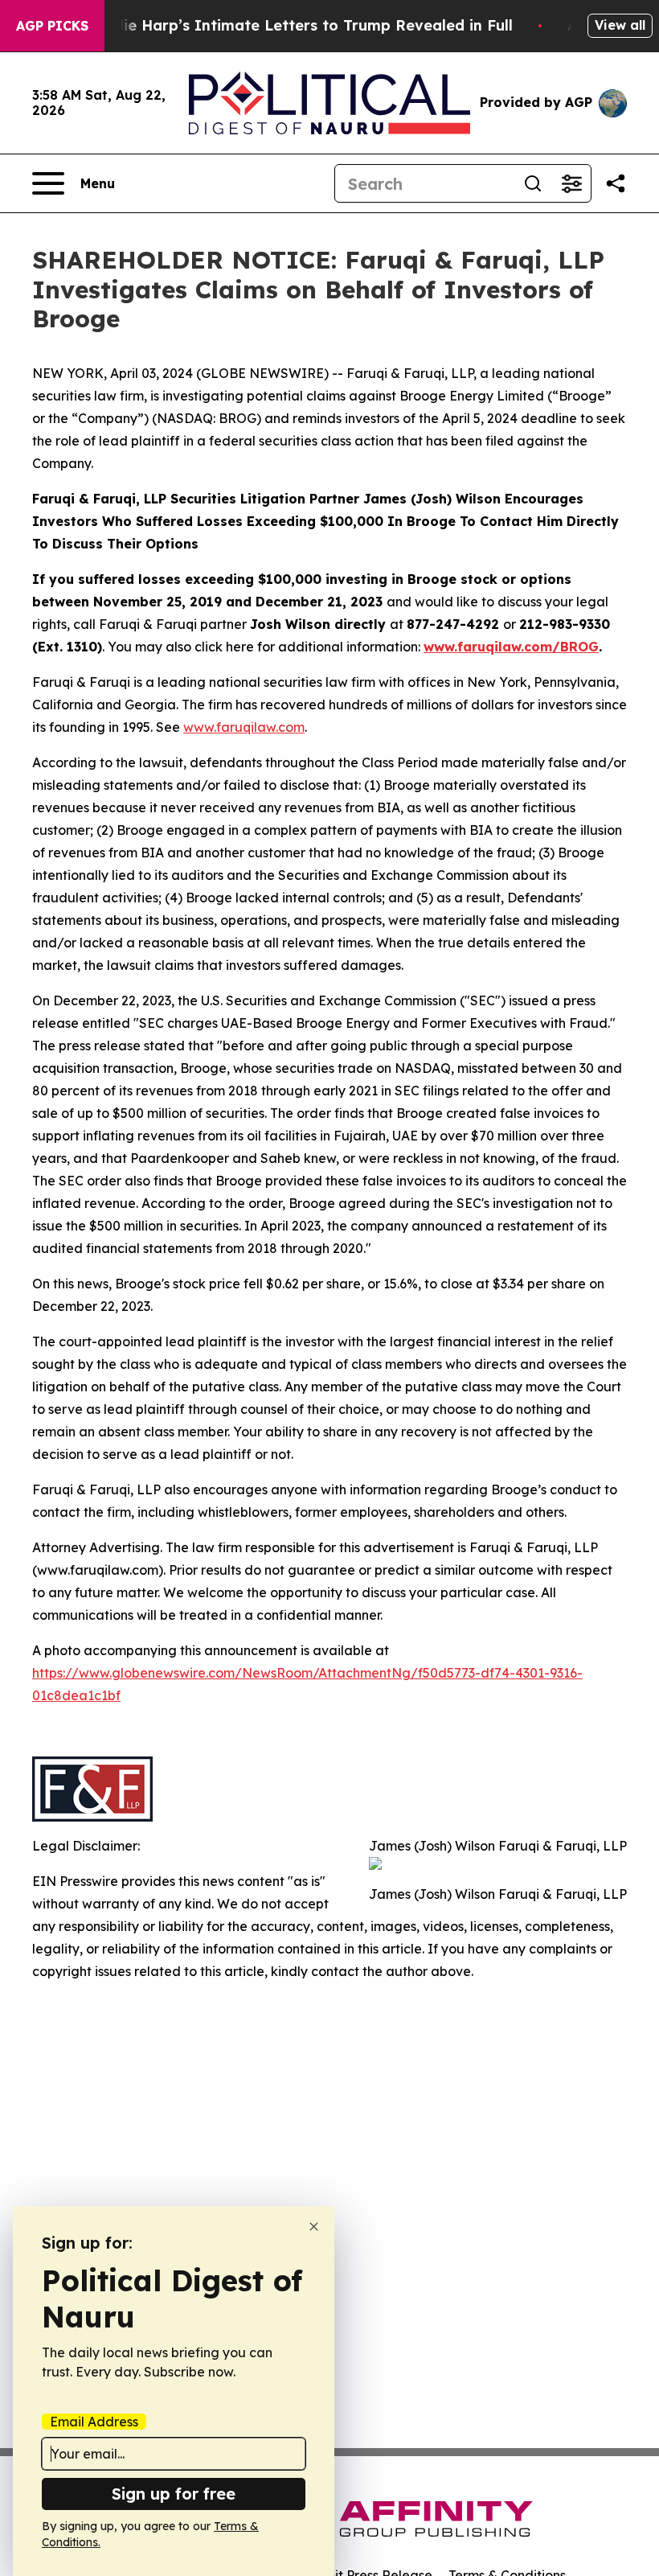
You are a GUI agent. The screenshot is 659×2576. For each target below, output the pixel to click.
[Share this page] (616, 183)
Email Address (94, 2422)
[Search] (533, 183)
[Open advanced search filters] (571, 183)
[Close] (314, 2227)
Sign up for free (174, 2494)
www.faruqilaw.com (244, 727)
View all (620, 25)
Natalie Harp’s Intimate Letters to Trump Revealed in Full (297, 25)
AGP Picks (52, 26)
